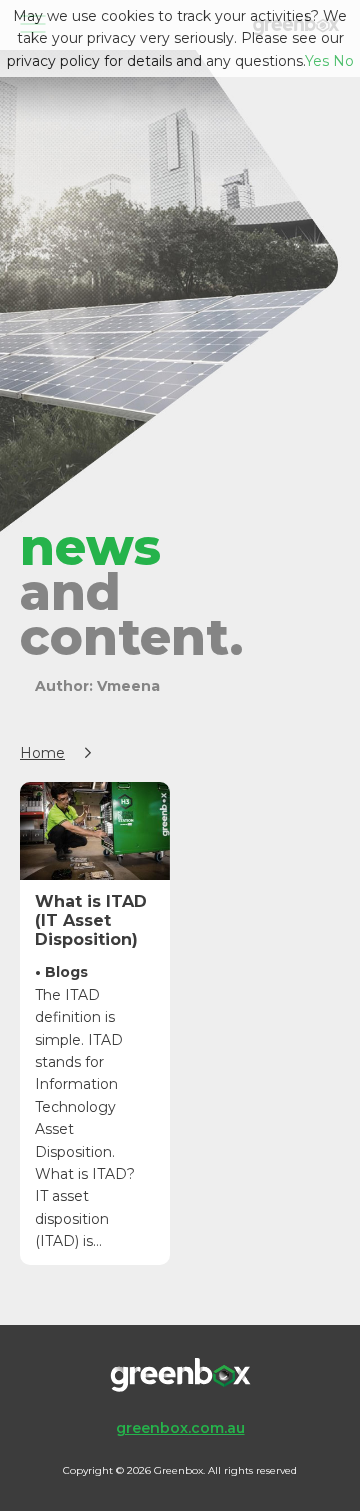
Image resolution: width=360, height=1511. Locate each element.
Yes (317, 61)
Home (42, 753)
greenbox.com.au (180, 1428)
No (343, 61)
